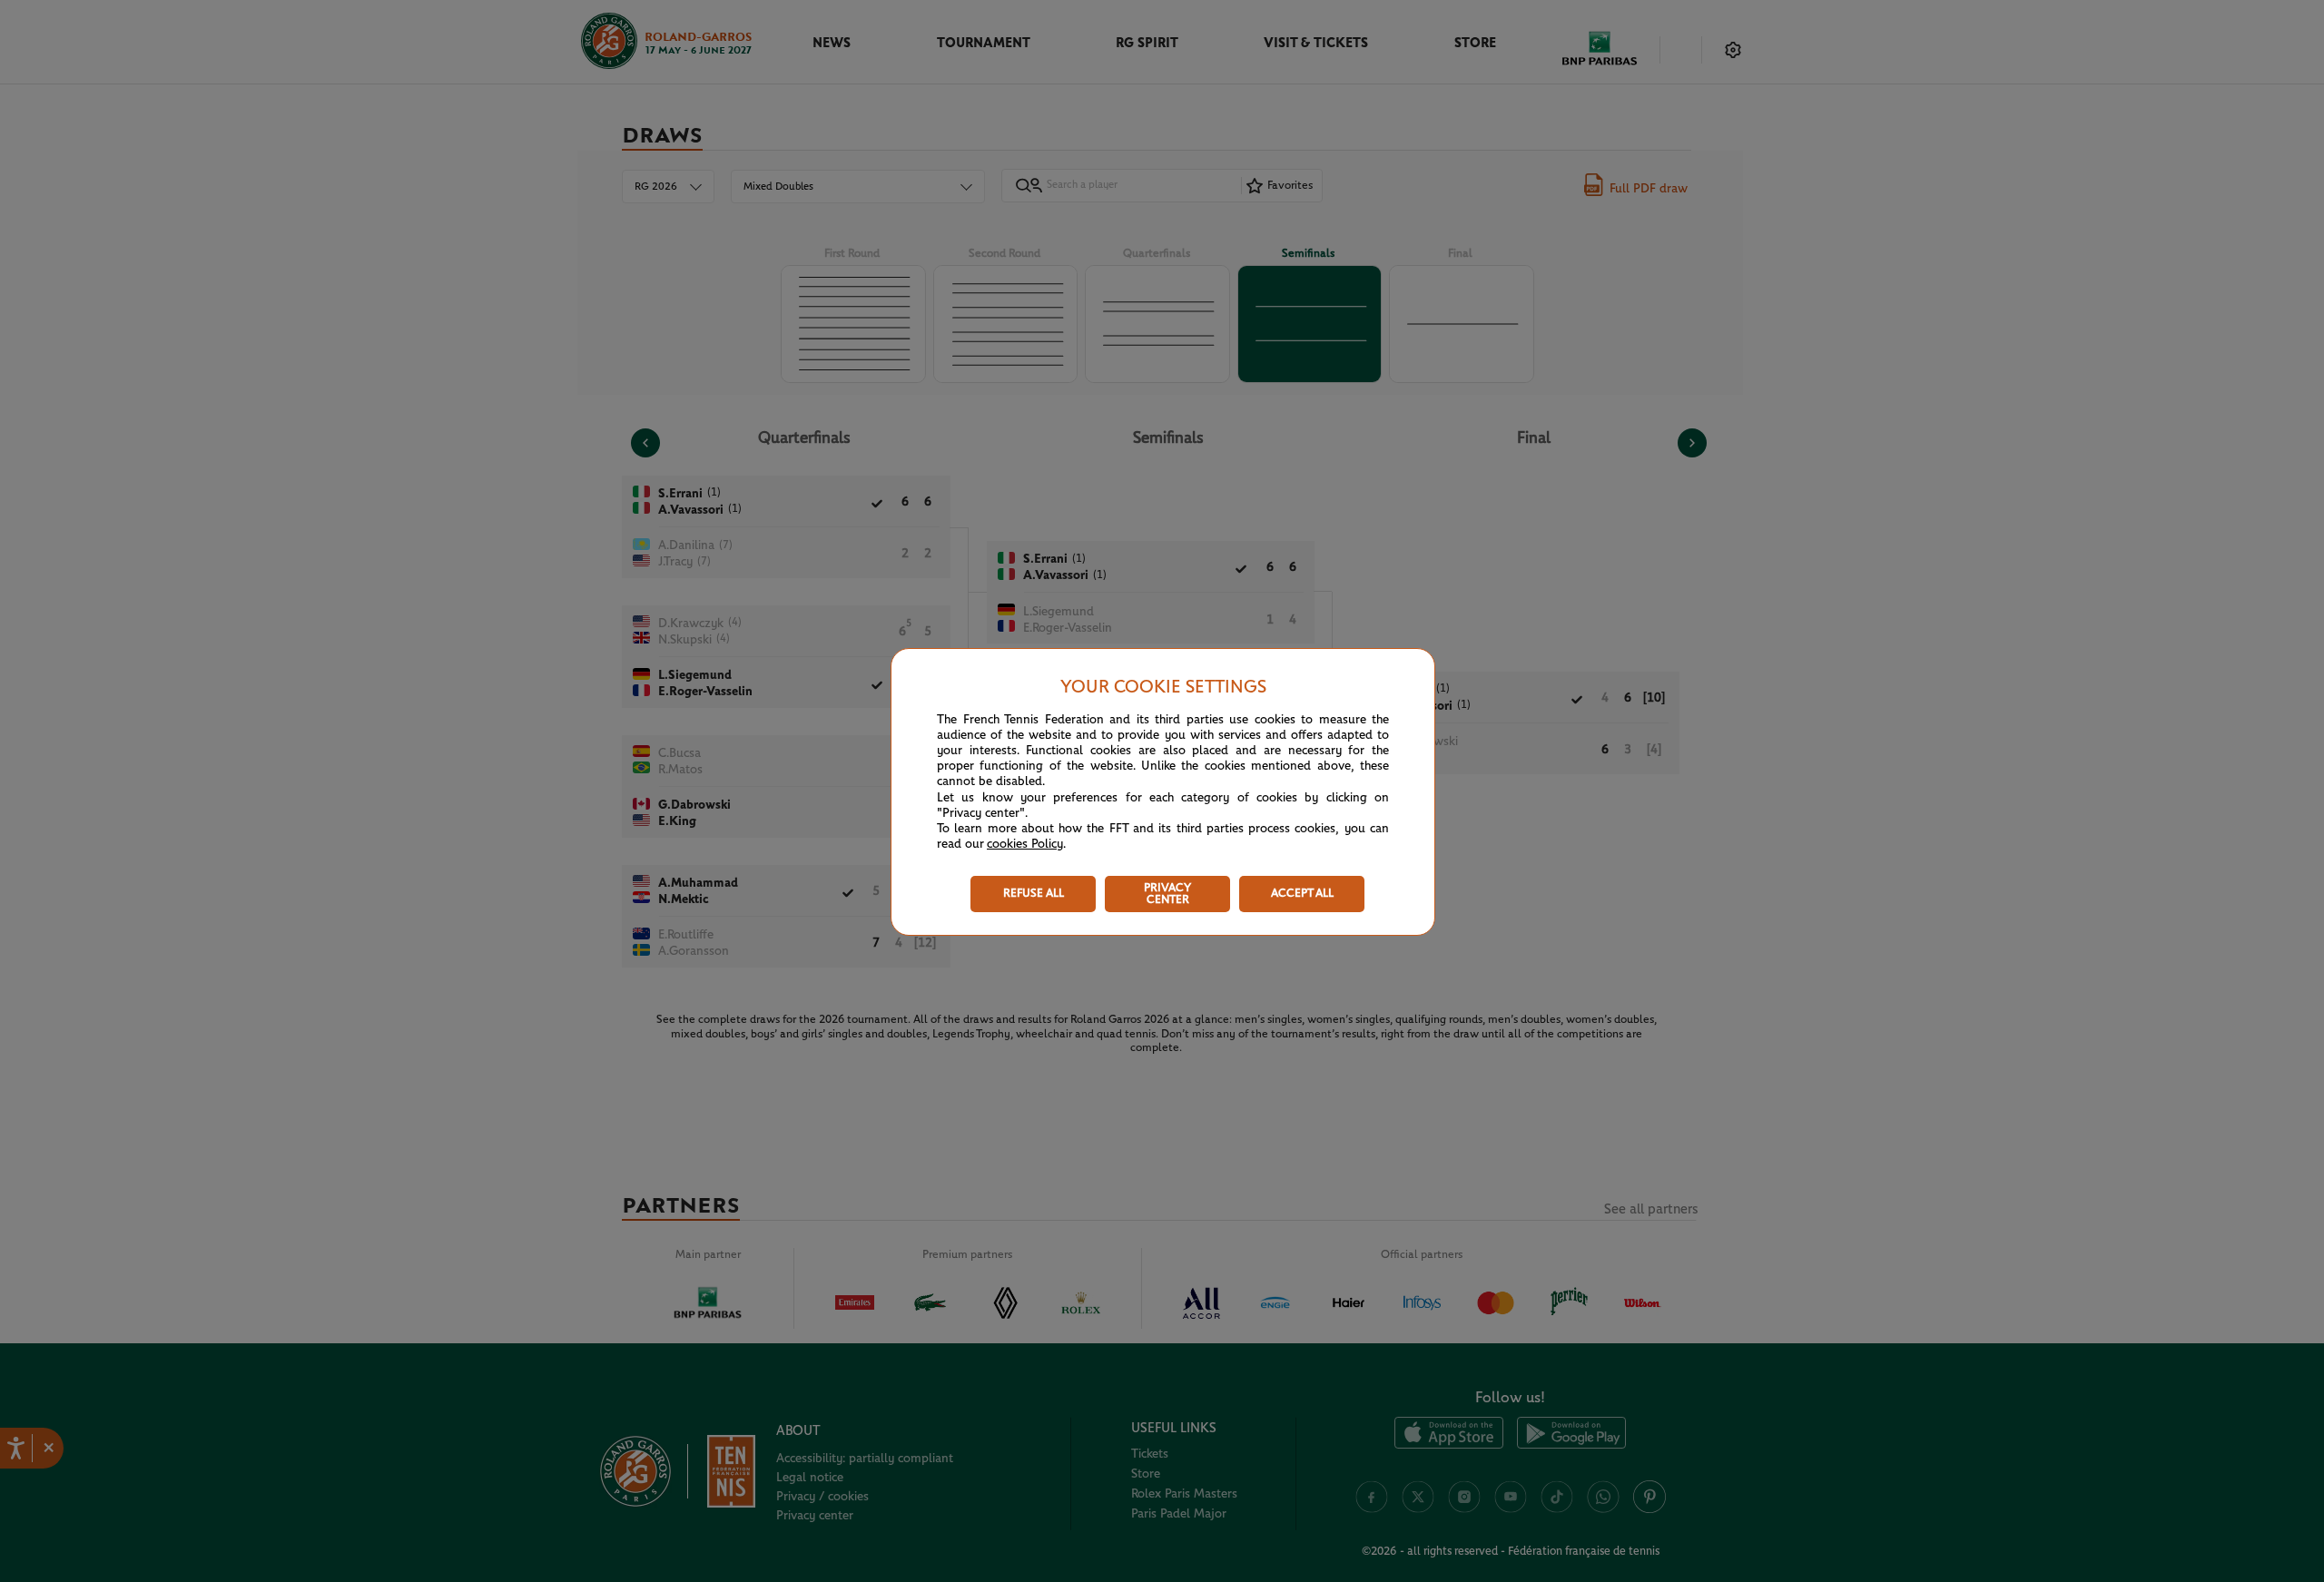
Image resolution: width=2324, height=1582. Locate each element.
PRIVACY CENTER (1167, 894)
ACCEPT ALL (1302, 894)
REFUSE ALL (1034, 894)
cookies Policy (1025, 844)
